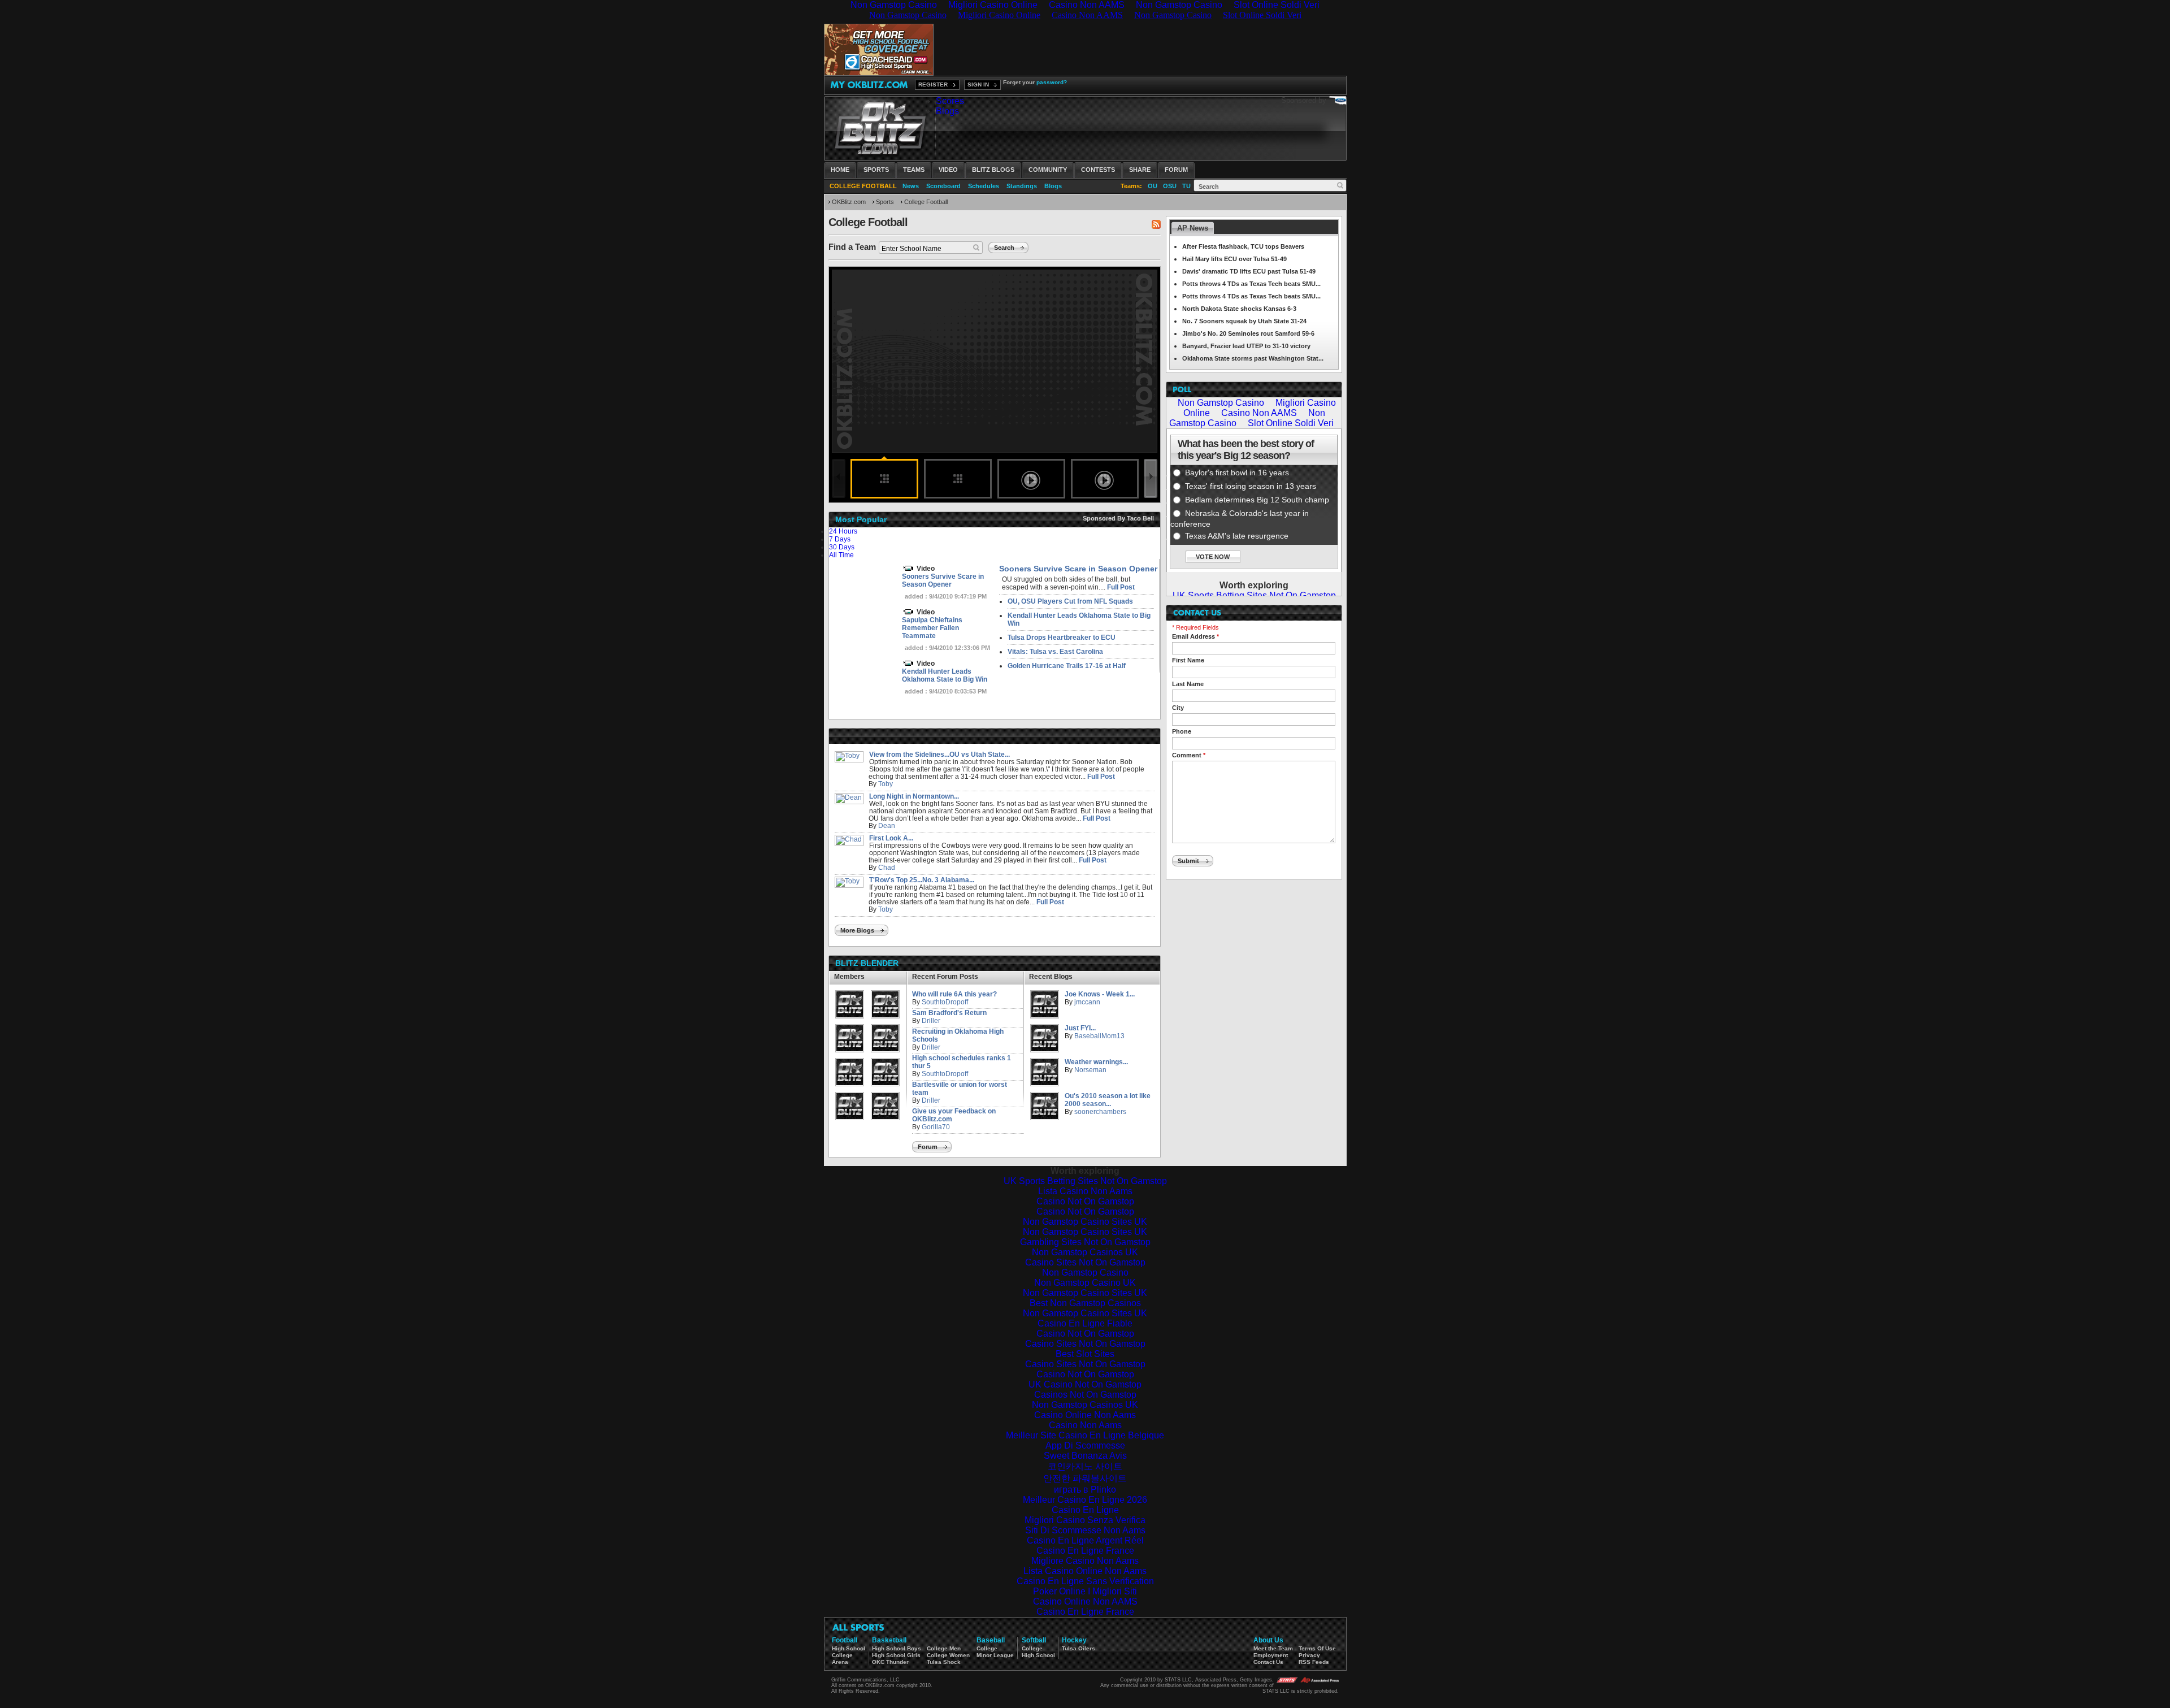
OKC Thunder (890, 1662)
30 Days (842, 547)
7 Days (840, 539)
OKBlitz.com (849, 202)
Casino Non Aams (1085, 1425)
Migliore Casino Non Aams (1085, 1561)
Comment (1189, 755)
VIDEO (948, 170)
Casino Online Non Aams (1085, 1415)
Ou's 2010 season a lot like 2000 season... (1108, 1100)
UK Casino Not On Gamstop (1085, 1384)
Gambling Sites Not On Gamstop (1085, 1242)
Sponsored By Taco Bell (1118, 518)
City (1178, 708)
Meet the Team (1273, 1648)
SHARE (1140, 170)
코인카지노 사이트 (1085, 1466)
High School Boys (897, 1648)
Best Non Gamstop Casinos (1085, 1303)
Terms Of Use (1317, 1648)
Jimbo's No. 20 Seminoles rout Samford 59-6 (1248, 333)
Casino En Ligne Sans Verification (1085, 1581)
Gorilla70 (936, 1127)
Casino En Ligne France (1085, 1551)
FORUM (1176, 170)
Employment (1271, 1655)
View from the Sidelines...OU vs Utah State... (939, 755)
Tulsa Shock (944, 1662)
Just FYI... (1080, 1028)
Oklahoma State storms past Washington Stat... (1253, 358)
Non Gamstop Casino (1085, 1273)
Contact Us (1268, 1662)
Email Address (1195, 636)
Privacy (1309, 1655)
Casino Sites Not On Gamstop (1085, 1262)
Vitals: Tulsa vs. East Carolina (1055, 652)
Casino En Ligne (1085, 1510)
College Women (948, 1655)
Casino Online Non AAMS (1085, 1601)
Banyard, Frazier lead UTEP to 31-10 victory (1246, 346)
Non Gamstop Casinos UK (1085, 1252)
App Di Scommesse (1085, 1445)
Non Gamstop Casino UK (1085, 1283)
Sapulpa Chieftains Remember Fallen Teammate (932, 628)
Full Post (1121, 587)
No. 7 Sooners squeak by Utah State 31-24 (1244, 321)
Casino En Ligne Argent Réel (1085, 1540)
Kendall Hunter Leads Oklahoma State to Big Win (945, 675)
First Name (1188, 660)
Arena (840, 1662)
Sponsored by (1304, 100)
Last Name (1188, 684)
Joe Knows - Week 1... (1100, 994)
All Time (841, 555)
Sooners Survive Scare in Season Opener (943, 580)
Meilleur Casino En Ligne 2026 (1085, 1500)
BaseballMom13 (1099, 1036)
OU (1153, 186)
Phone (1182, 731)
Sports (876, 170)
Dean (887, 826)
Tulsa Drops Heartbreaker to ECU (1062, 638)
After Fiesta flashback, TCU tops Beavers (1243, 246)
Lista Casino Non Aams (1085, 1191)
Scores (950, 101)
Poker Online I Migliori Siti (1085, 1591)
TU (1186, 186)
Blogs (947, 111)
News (911, 186)
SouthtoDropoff (945, 1002)
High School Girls (896, 1655)
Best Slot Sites (1085, 1354)
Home (840, 170)
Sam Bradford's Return (949, 1013)
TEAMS (914, 170)
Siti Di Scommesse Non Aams (1085, 1530)
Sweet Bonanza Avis (1085, 1456)
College (842, 1655)
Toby (886, 784)
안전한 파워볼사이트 (1085, 1478)
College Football (926, 202)
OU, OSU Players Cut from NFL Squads (1070, 601)
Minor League (995, 1655)
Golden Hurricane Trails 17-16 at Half (1067, 666)
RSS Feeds (1314, 1662)
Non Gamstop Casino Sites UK (1085, 1222)
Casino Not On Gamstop (1085, 1201)
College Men (944, 1648)
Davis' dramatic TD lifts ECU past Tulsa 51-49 (1249, 271)
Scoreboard (943, 186)
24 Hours (843, 531)
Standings (1022, 186)
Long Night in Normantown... (914, 796)
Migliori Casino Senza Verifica (1085, 1520)
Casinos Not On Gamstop (1085, 1395)
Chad (887, 868)
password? (1052, 82)
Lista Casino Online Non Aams (1085, 1571)
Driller (931, 1021)
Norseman (1090, 1070)
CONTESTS (1098, 170)
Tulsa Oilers (1079, 1648)
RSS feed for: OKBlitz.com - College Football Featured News (1156, 224)
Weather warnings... (1096, 1062)
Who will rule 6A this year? (954, 994)
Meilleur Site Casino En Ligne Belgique (1085, 1435)
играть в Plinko (1085, 1490)
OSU (1170, 186)
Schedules (984, 186)
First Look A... (891, 838)
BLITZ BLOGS (993, 170)
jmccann (1087, 1002)
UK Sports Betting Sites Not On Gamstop (1085, 1181)
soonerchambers (1100, 1112)
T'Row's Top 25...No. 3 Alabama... (922, 880)
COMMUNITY (1048, 170)
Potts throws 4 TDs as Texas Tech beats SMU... (1251, 284)
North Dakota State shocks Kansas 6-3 (1239, 309)
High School (849, 1648)
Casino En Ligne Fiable (1085, 1323)
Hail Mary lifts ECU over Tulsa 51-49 (1234, 259)
